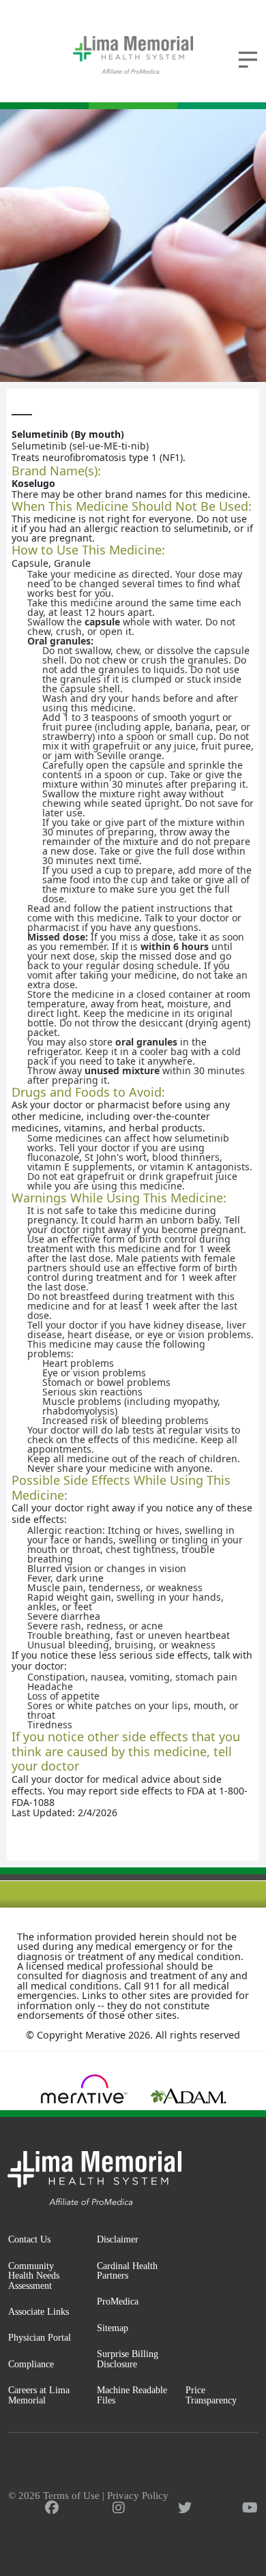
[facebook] (52, 2508)
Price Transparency (211, 2395)
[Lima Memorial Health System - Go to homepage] (133, 55)
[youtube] (250, 2508)
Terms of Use (71, 2496)
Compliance (31, 2364)
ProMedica (118, 2301)
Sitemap (113, 2328)
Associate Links (39, 2311)
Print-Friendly (221, 402)
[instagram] (119, 2508)
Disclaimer (118, 2239)
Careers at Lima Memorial (39, 2395)
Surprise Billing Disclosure (128, 2359)
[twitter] (185, 2508)
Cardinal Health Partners (127, 2271)
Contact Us (29, 2239)
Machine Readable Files (132, 2395)
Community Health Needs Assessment (34, 2276)
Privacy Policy (138, 2496)
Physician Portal (40, 2337)
